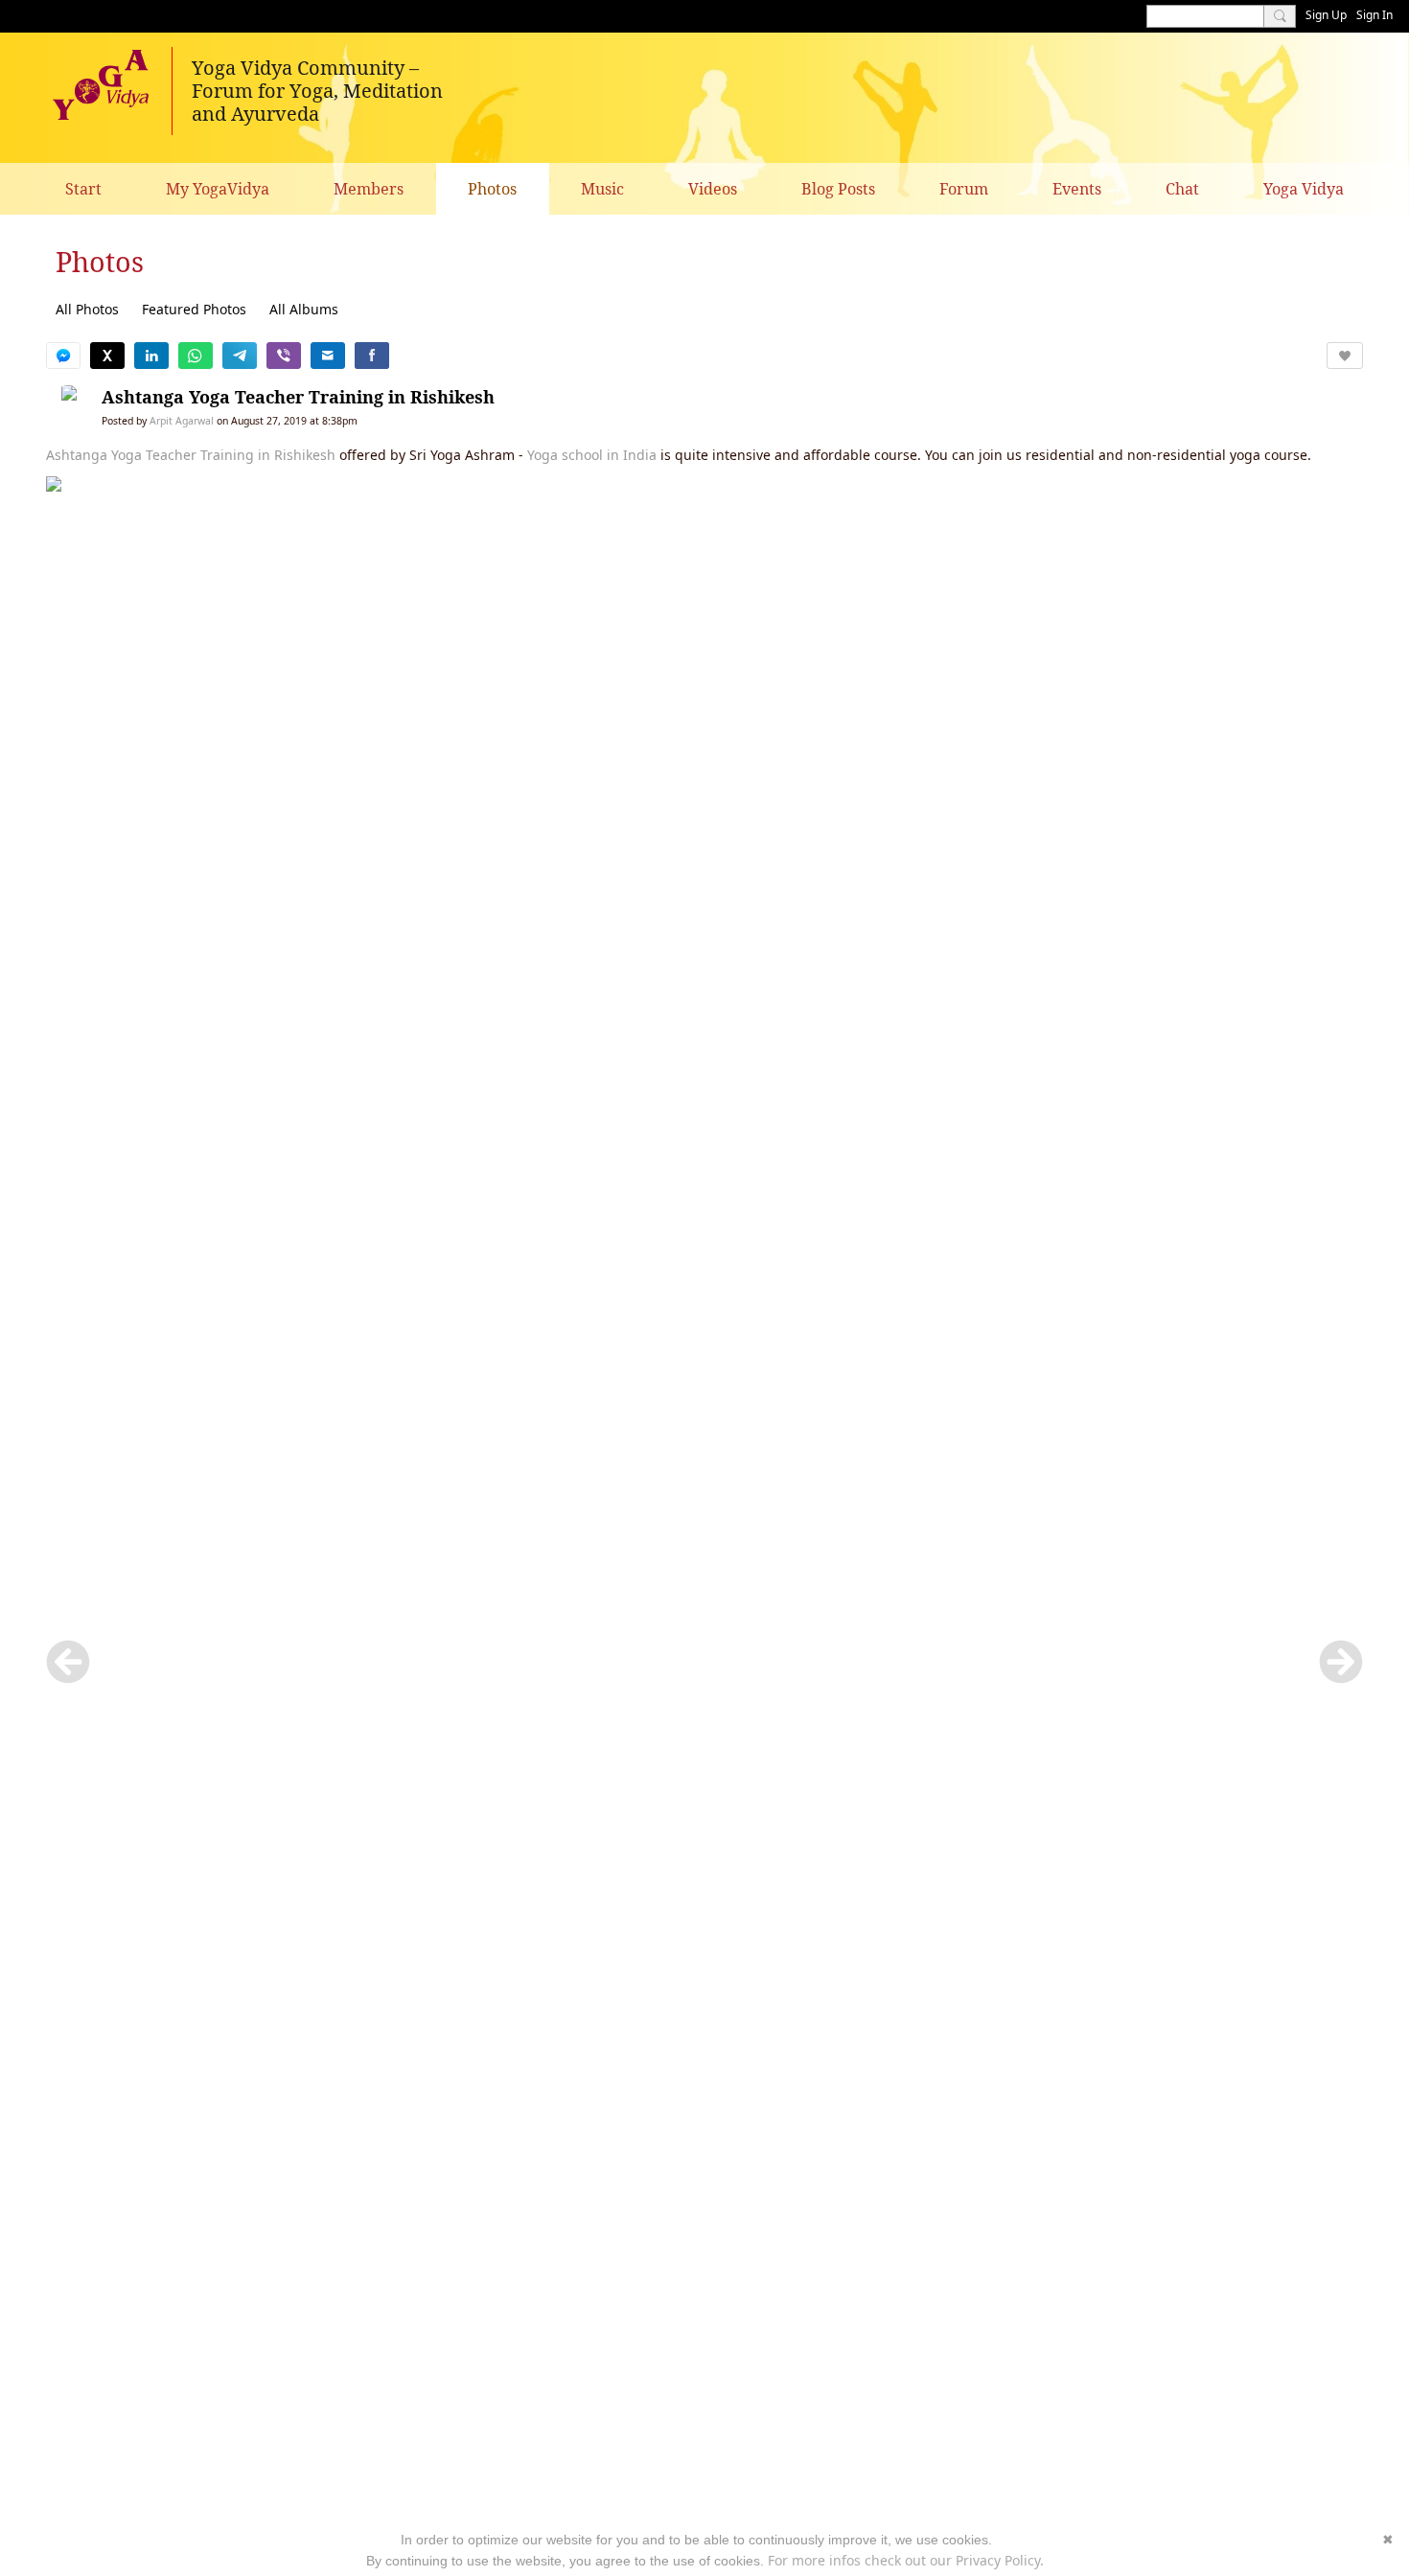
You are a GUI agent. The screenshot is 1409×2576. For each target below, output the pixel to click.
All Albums (304, 309)
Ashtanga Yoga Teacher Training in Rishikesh (298, 397)
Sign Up (1326, 15)
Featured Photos (194, 309)
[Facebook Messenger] (63, 356)
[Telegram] (240, 356)
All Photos (87, 309)
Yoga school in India (592, 455)
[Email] (328, 356)
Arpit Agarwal (182, 421)
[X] (107, 356)
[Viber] (284, 356)
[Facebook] (372, 356)
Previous (68, 1662)
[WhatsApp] (196, 356)
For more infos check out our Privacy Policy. (906, 2560)
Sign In (1374, 15)
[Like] (1345, 356)
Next (1341, 1662)
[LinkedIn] (151, 356)
